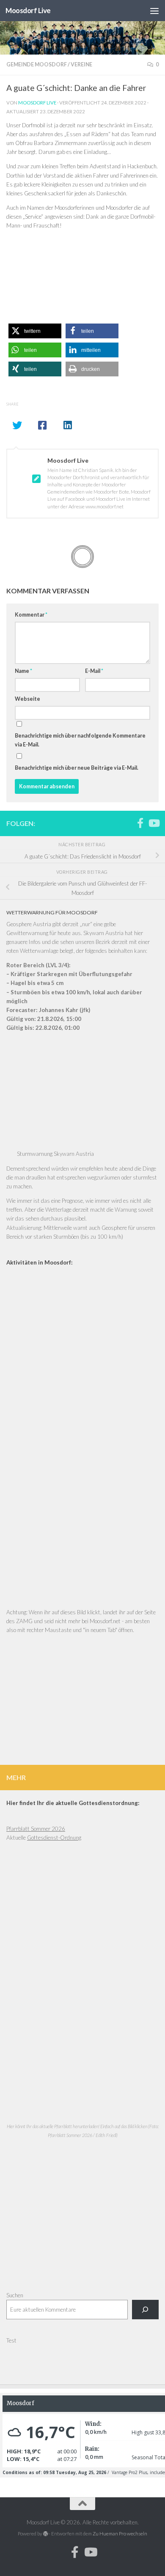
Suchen (15, 2295)
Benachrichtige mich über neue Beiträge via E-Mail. (77, 768)
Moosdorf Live (28, 10)
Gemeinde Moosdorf (37, 64)
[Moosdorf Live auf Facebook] (140, 823)
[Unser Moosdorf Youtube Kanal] (154, 823)
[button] (35, 331)
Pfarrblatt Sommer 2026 (36, 1829)
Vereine (81, 64)
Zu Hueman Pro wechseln (120, 2533)
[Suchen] (145, 2310)
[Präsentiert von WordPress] (46, 2534)
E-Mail (94, 671)
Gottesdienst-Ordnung (54, 1838)
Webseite (27, 699)
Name (23, 671)
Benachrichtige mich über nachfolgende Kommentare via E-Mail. (80, 740)
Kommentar (31, 615)
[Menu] (154, 11)
